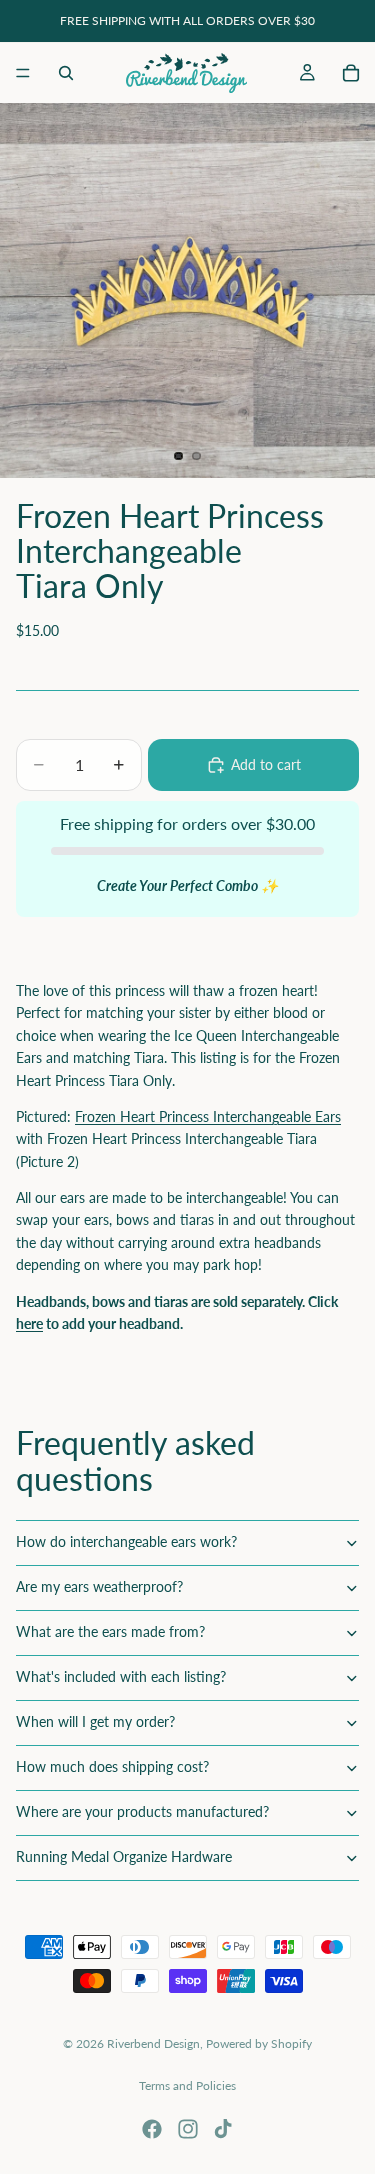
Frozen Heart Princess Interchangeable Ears (208, 1116)
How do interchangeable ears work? (126, 1541)
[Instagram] (188, 2129)
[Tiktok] (223, 2129)
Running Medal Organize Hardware (124, 1856)
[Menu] (23, 73)
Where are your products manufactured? (142, 1811)
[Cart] (351, 73)
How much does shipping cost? (112, 1766)
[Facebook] (152, 2129)
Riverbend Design (153, 2043)
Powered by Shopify (259, 2043)
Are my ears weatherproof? (99, 1586)
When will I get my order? (95, 1721)
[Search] (66, 73)
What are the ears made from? (110, 1631)
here (29, 1323)
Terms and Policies (187, 2085)
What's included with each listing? (121, 1676)
